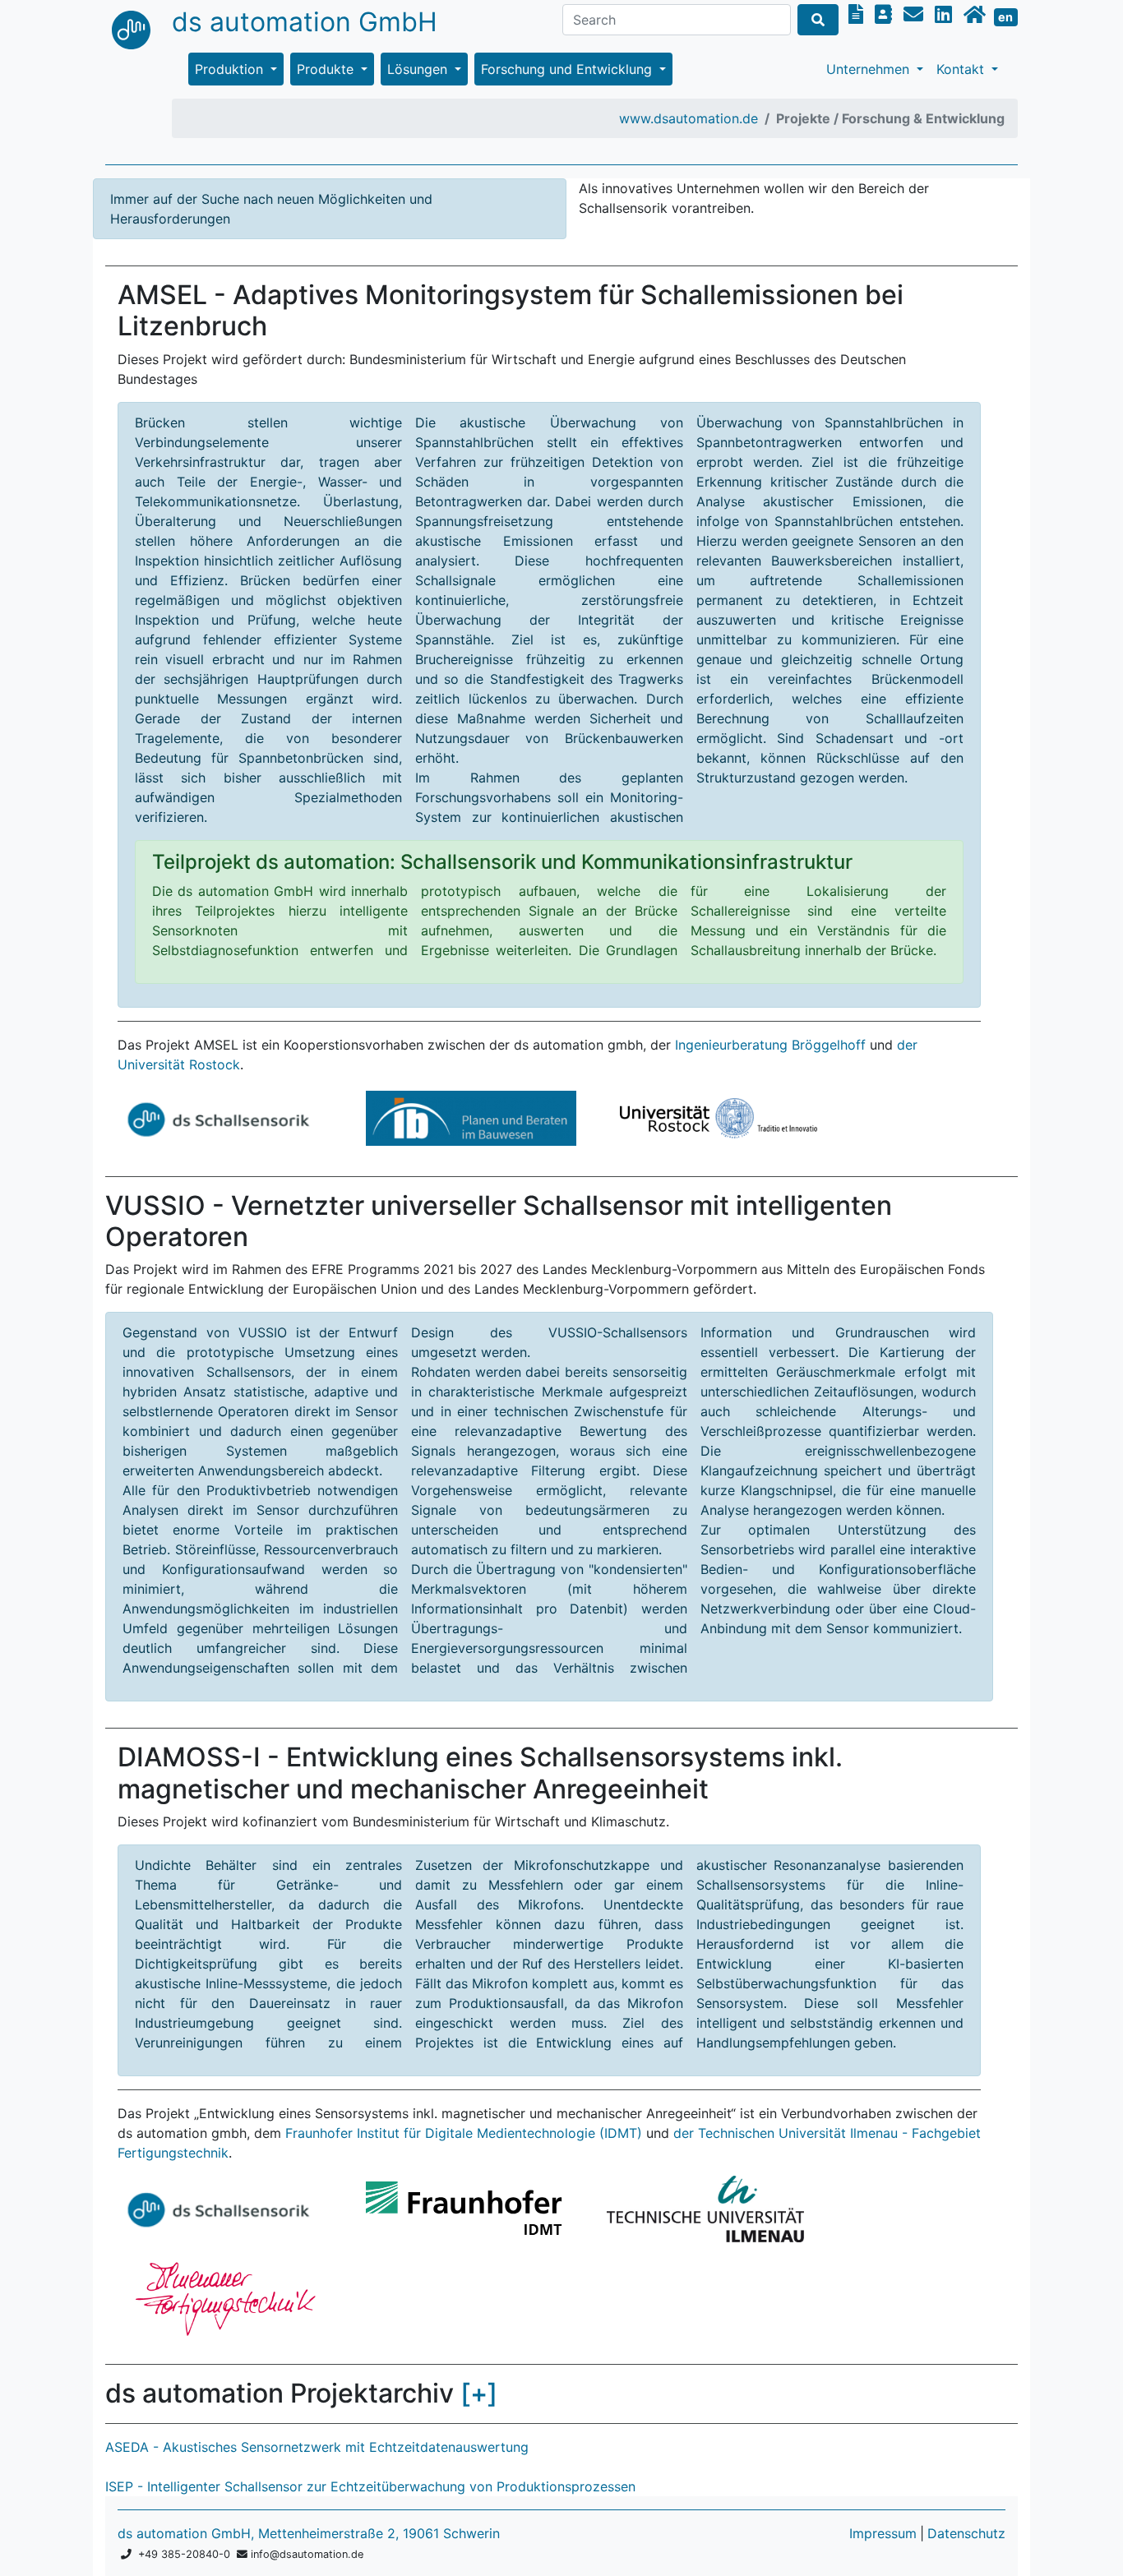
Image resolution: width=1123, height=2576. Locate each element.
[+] (479, 2393)
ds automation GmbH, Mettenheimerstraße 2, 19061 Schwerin (309, 2533)
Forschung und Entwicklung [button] (568, 69)
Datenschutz (966, 2533)
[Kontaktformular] (858, 14)
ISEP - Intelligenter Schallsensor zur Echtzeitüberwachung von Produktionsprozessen (370, 2486)
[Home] (977, 14)
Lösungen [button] (419, 69)
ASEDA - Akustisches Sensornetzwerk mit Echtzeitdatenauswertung (317, 2447)
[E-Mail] (916, 14)
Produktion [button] (231, 69)
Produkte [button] (327, 69)
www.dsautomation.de (689, 118)
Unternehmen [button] (870, 69)
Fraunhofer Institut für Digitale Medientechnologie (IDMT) (464, 2133)
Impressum (883, 2533)
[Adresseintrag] (886, 14)
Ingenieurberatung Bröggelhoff (770, 1045)
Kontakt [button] (962, 69)
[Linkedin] (946, 14)
